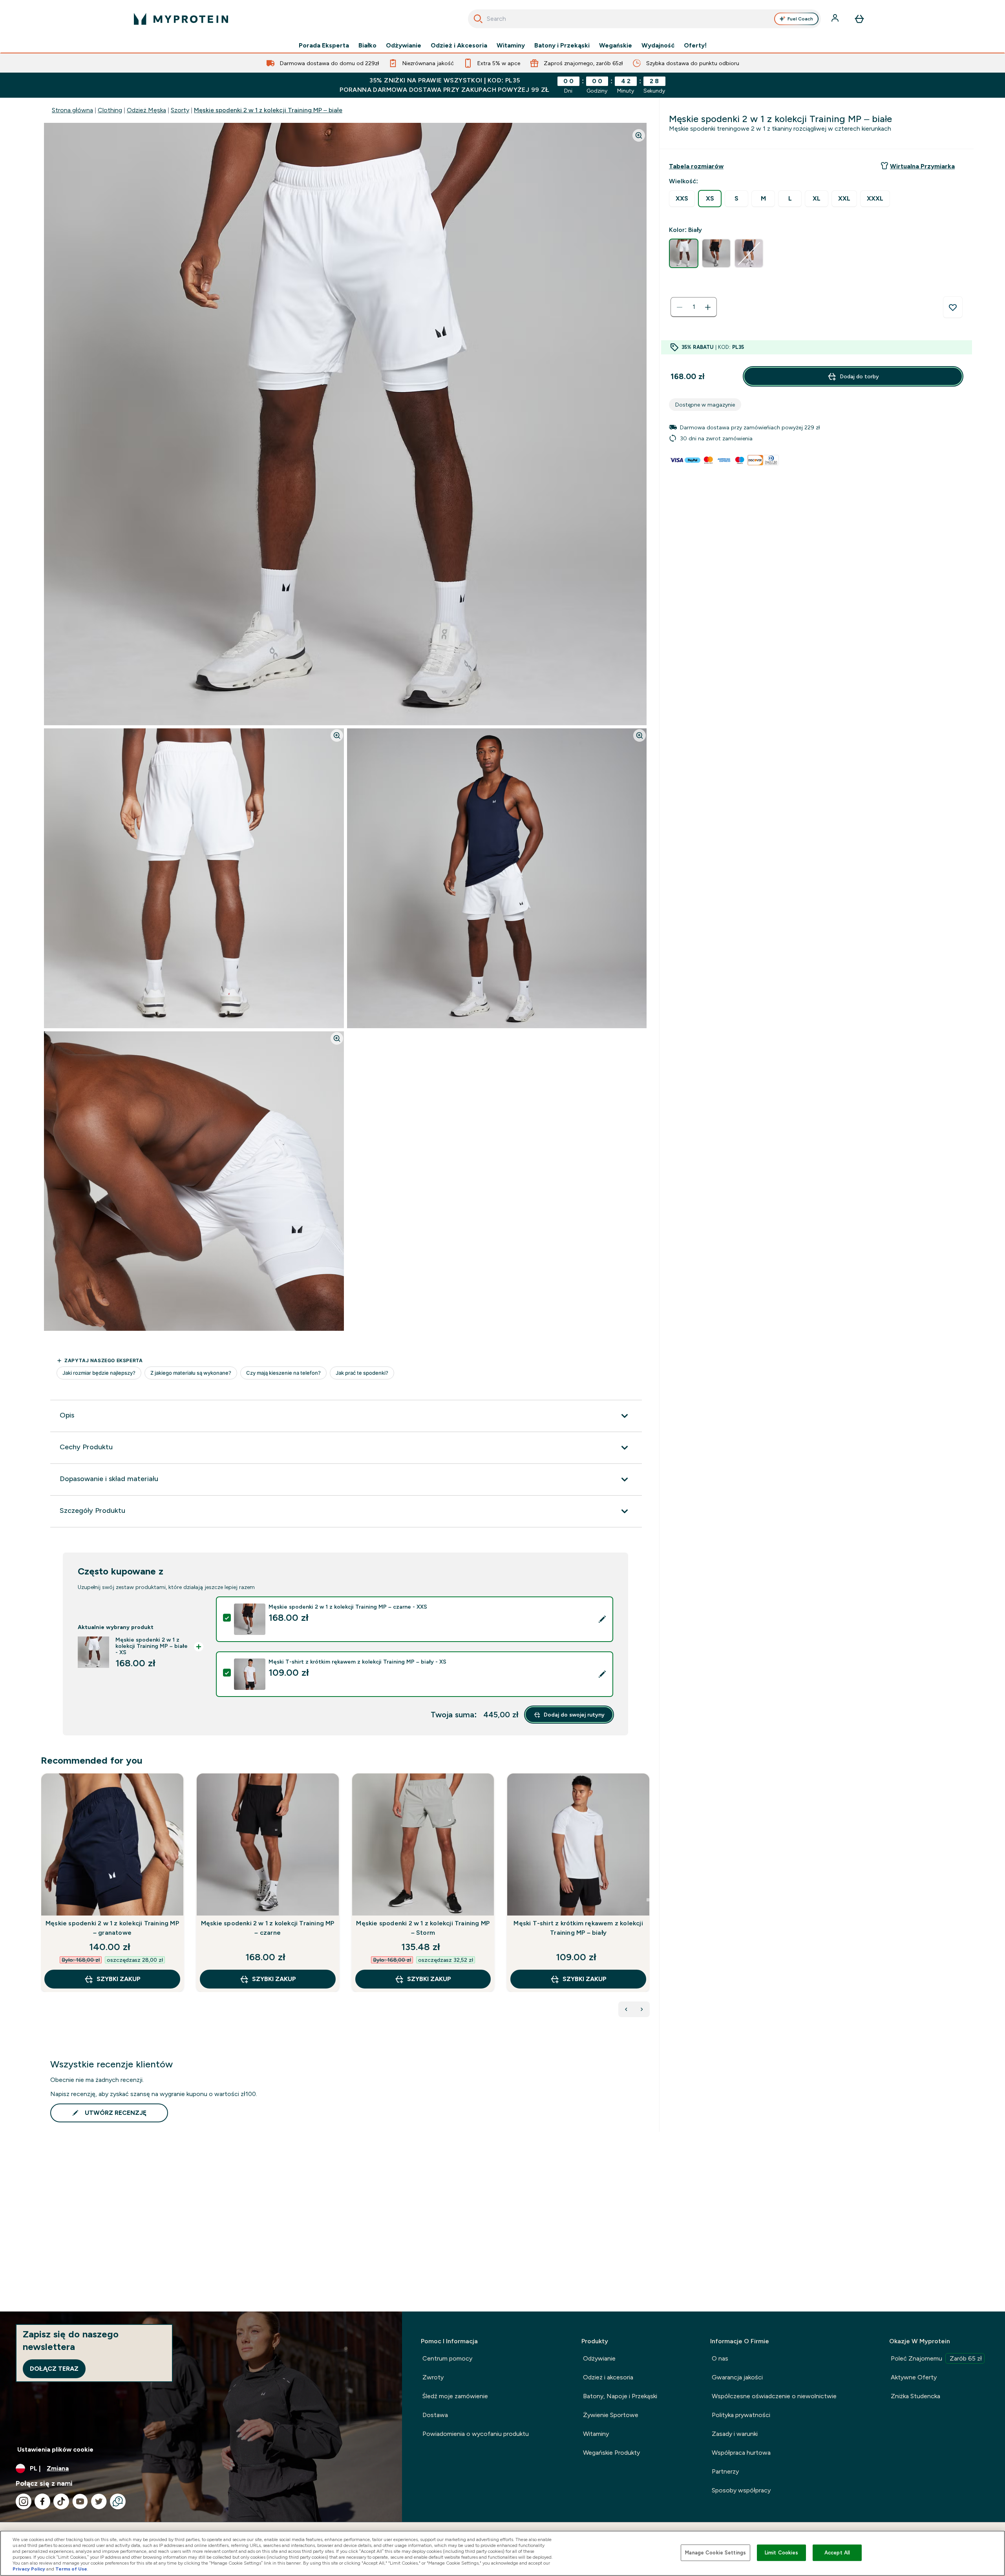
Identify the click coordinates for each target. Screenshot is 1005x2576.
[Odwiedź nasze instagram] (24, 2501)
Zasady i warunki (735, 2434)
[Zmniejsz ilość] (680, 307)
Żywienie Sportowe (611, 2415)
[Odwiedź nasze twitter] (99, 2501)
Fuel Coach (800, 19)
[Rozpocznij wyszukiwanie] (478, 19)
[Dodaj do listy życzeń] (953, 307)
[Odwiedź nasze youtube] (80, 2501)
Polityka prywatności (741, 2415)
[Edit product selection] (602, 1619)
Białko (367, 46)
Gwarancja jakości (737, 2377)
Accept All (837, 2553)
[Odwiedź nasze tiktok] (61, 2501)
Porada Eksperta (324, 46)
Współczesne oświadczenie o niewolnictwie (774, 2396)
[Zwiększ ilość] (708, 307)
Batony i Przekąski (562, 46)
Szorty (180, 110)
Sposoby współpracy (741, 2490)
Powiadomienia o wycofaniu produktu (476, 2434)
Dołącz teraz (54, 2369)
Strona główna (72, 110)
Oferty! (695, 46)
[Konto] (836, 19)
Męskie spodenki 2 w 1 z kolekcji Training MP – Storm (423, 1928)
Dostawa (435, 2415)
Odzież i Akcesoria (459, 46)
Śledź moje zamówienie (455, 2396)
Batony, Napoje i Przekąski (620, 2396)
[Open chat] (118, 2501)
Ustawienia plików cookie (55, 2449)
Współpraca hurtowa (741, 2453)
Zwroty (433, 2377)
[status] (694, 307)
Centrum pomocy (447, 2358)
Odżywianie (404, 46)
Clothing (110, 110)
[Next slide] (648, 1900)
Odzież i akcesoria (608, 2377)
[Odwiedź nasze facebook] (42, 2501)
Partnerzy (725, 2471)
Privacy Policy (29, 2569)
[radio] (682, 199)
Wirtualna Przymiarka (922, 166)
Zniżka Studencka (915, 2396)
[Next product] (642, 2009)
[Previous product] (626, 2009)
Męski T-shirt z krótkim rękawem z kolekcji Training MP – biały (578, 1928)
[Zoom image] (639, 135)
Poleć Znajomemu (936, 2358)
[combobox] (644, 19)
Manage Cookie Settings (715, 2553)
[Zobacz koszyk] (859, 19)
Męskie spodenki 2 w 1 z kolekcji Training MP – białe (268, 110)
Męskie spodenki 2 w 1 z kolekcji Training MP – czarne (268, 1928)
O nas (720, 2358)
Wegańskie (616, 46)
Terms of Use (71, 2569)
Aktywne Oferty (914, 2377)
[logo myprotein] (181, 19)
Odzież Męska (146, 110)
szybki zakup (119, 1979)
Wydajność (658, 46)
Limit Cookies (782, 2553)
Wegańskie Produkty (611, 2453)
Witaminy (511, 46)
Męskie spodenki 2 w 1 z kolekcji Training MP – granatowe (112, 1928)
